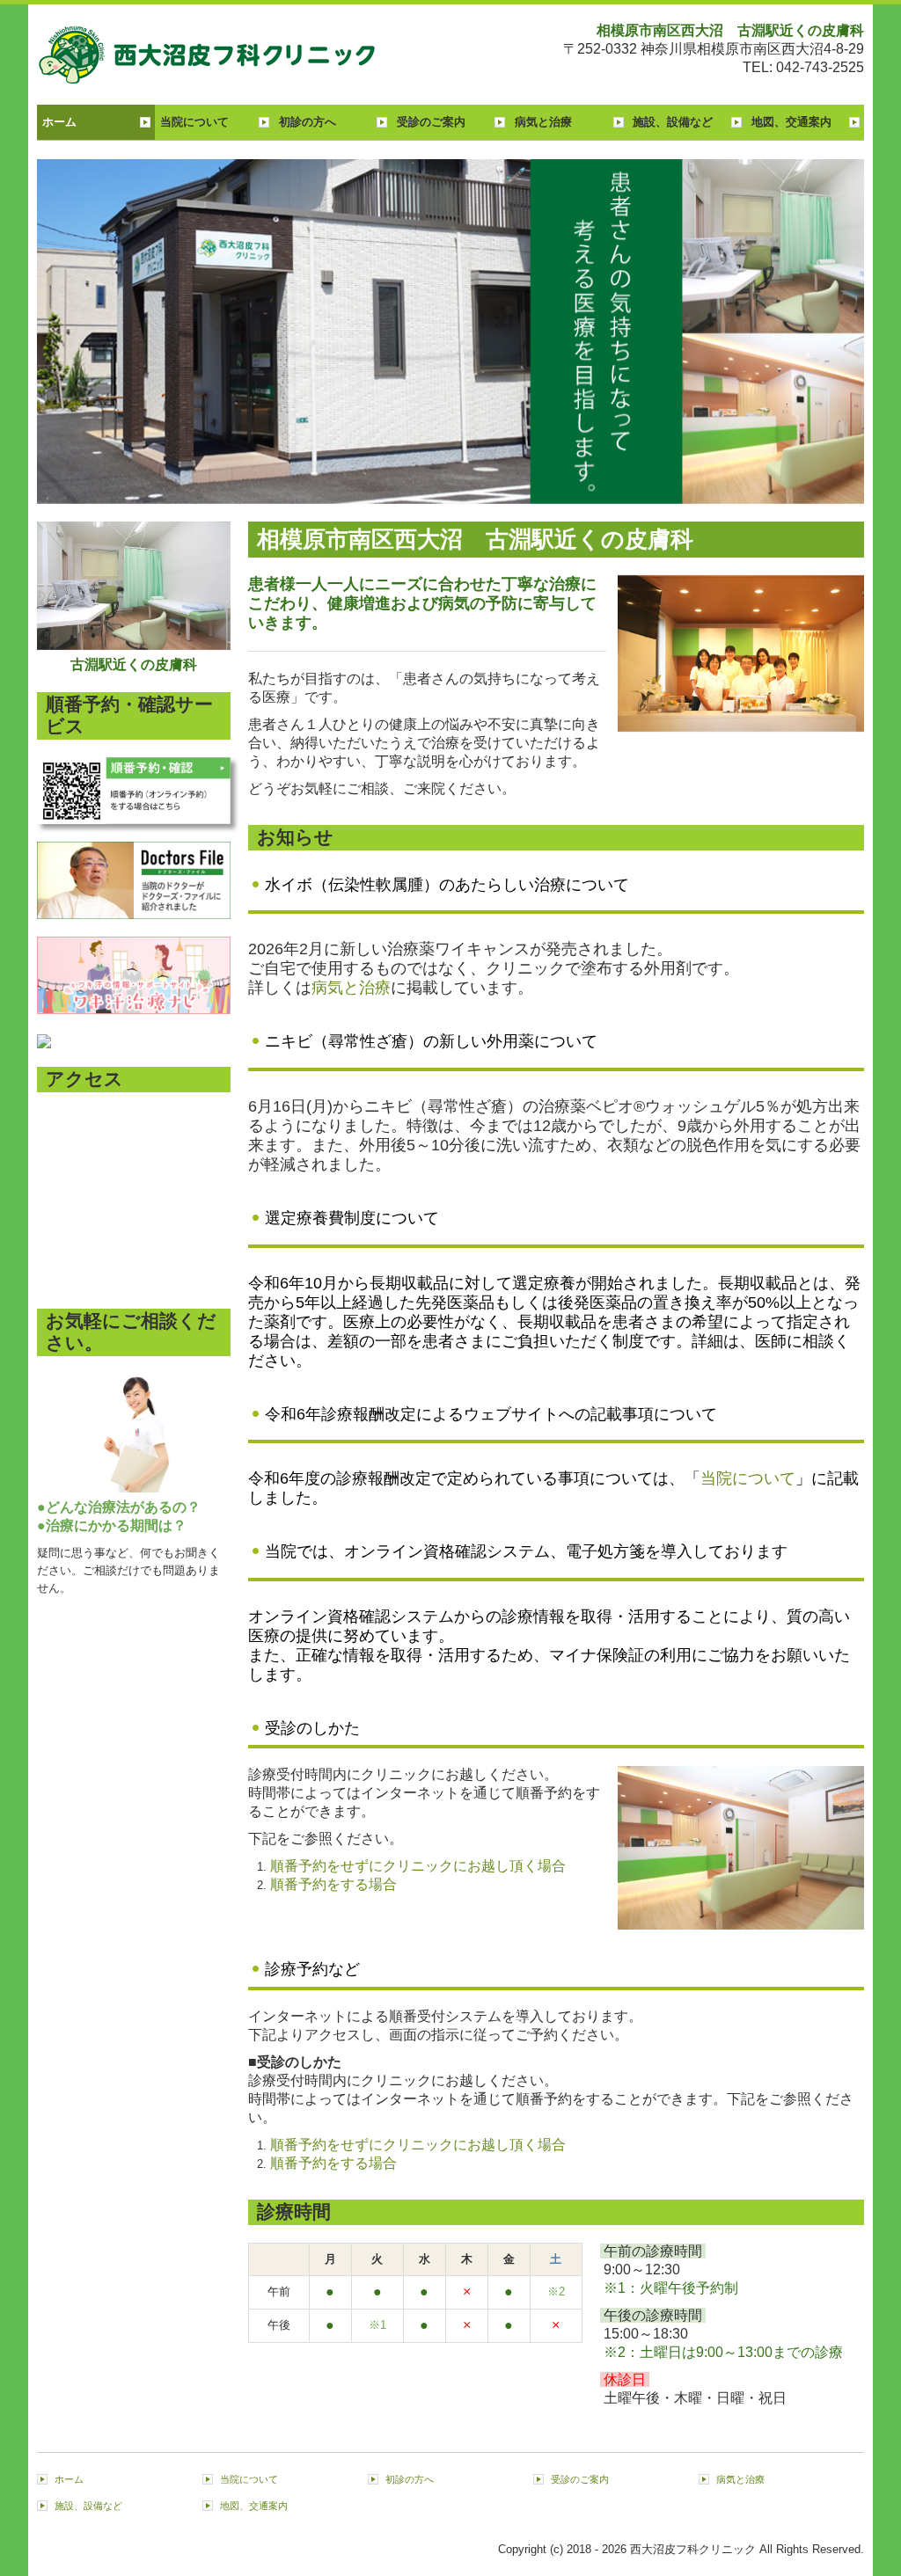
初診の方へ (308, 122)
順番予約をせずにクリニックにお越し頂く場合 (418, 1866)
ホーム (59, 122)
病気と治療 (543, 122)
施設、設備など (673, 122)
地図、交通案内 (791, 122)
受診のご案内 (431, 122)
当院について (194, 122)
